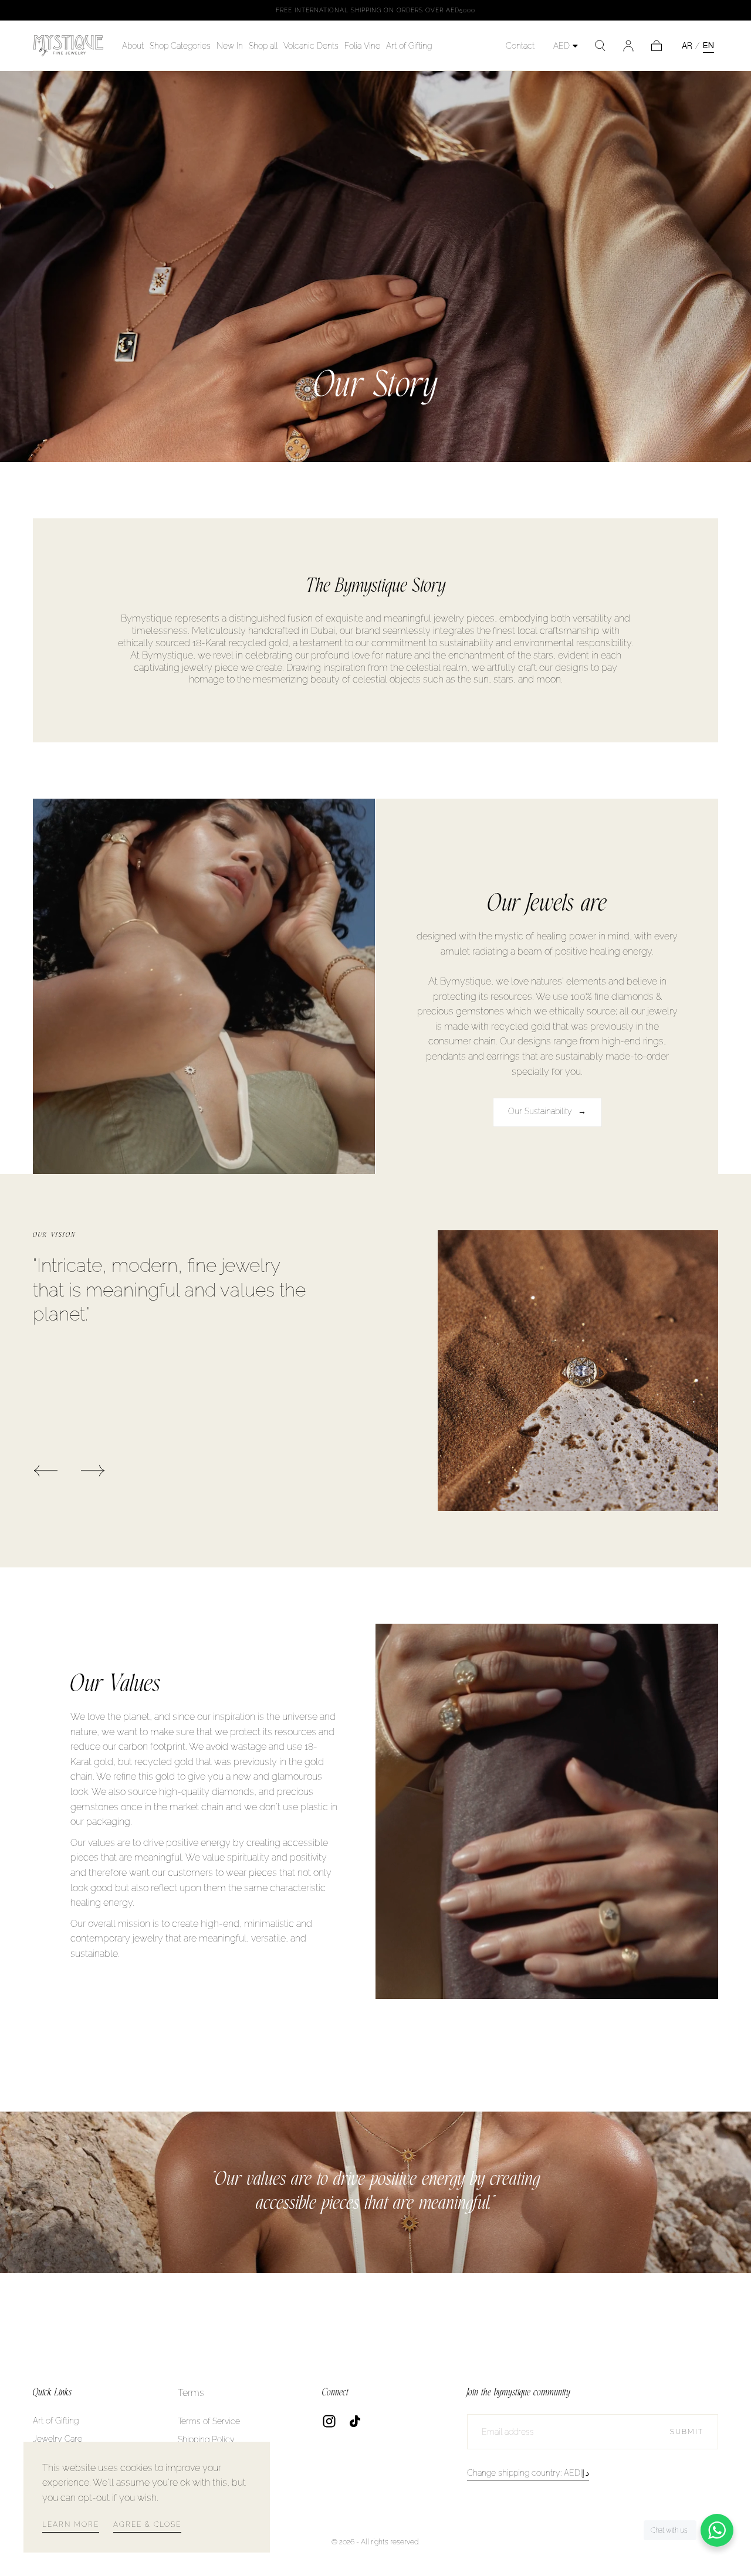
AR (687, 46)
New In (230, 46)
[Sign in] (628, 46)
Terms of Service (209, 2421)
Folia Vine (362, 46)
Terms (191, 2393)
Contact (520, 46)
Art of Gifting (409, 46)
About (133, 46)
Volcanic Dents (311, 46)
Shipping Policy (206, 2439)
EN (708, 45)
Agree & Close (147, 2524)
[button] (600, 46)
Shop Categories (180, 46)
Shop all (263, 46)
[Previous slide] (45, 1471)
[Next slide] (93, 1471)
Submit (687, 2432)
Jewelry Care (57, 2439)
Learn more (71, 2524)
